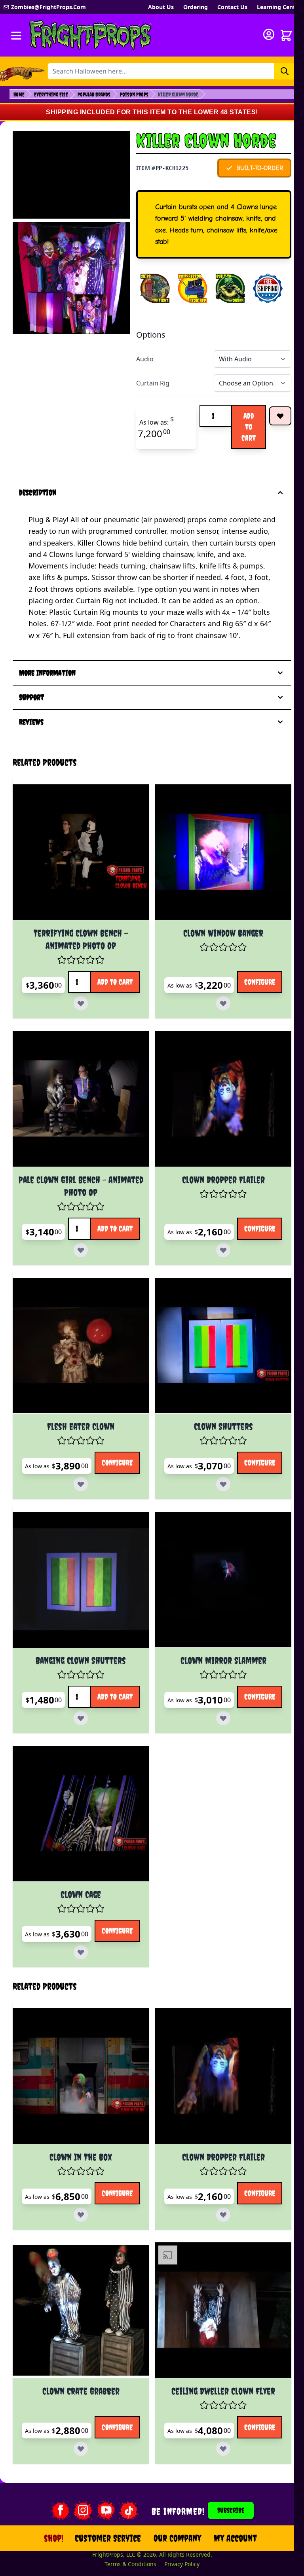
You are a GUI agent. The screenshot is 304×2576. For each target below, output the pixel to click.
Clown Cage (78, 1930)
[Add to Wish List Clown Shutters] (240, 1524)
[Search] (285, 71)
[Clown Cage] (78, 1852)
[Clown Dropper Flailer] (216, 1147)
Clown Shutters (216, 1469)
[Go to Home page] (91, 35)
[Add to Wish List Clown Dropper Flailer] (240, 1293)
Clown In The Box (78, 2189)
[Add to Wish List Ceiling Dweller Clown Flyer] (240, 2475)
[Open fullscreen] (71, 278)
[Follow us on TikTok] (124, 2541)
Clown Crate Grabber (78, 2420)
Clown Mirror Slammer (216, 1699)
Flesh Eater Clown (78, 1469)
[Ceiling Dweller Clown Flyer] (216, 2342)
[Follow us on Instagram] (78, 2541)
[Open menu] (16, 36)
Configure (207, 1050)
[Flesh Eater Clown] (78, 1390)
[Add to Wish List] (280, 416)
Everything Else (51, 94)
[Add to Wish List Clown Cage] (103, 1985)
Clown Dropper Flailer (216, 1225)
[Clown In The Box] (78, 2111)
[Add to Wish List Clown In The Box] (103, 2244)
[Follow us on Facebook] (55, 2541)
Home (19, 94)
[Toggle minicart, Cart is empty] (286, 36)
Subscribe (226, 2541)
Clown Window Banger (216, 982)
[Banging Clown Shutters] (78, 1621)
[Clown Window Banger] (216, 904)
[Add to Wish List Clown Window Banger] (240, 1050)
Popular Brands (94, 94)
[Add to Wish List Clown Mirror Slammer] (240, 1754)
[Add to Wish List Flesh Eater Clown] (103, 1524)
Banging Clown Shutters (78, 1699)
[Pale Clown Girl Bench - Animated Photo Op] (78, 1147)
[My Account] (269, 34)
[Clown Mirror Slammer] (216, 1621)
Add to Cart (249, 427)
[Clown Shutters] (216, 1390)
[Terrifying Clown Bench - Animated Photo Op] (78, 904)
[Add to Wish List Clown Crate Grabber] (103, 2475)
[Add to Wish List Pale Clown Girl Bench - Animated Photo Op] (116, 1293)
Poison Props (134, 94)
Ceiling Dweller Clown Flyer (216, 2420)
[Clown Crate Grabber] (78, 2342)
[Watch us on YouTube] (101, 2541)
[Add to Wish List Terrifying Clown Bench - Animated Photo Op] (116, 1050)
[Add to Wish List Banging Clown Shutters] (116, 1754)
